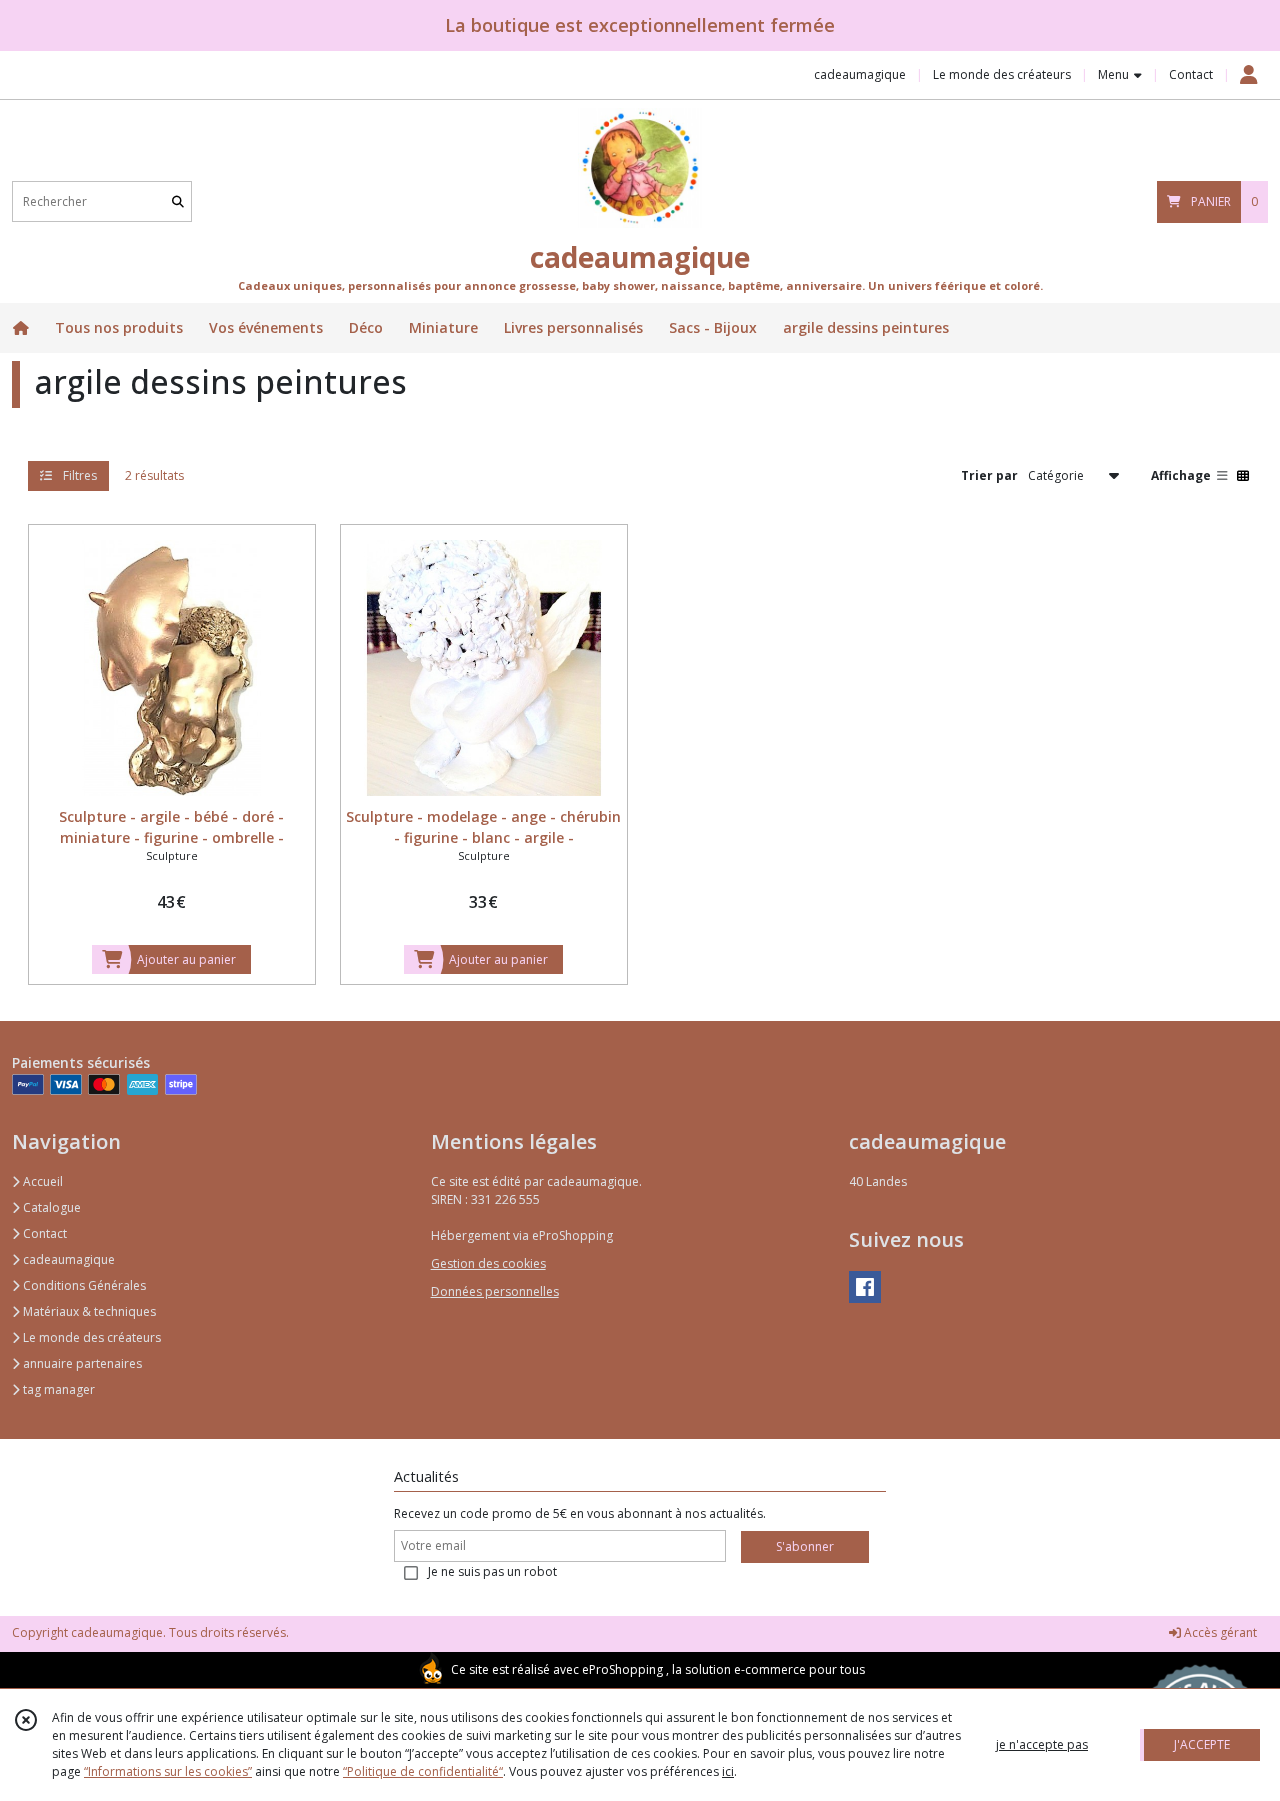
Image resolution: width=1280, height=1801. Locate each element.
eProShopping (622, 1669)
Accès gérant (1219, 1632)
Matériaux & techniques (88, 1311)
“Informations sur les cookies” (168, 1771)
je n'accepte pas (1042, 1744)
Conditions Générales (83, 1285)
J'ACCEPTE (1202, 1744)
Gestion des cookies (488, 1263)
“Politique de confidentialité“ (423, 1771)
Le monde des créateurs (90, 1337)
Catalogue (50, 1207)
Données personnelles (495, 1291)
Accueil (41, 1181)
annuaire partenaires (81, 1363)
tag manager (57, 1389)
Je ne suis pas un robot (492, 1571)
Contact (1191, 74)
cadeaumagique (67, 1259)
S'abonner (805, 1546)
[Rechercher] (178, 201)
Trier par (989, 474)
